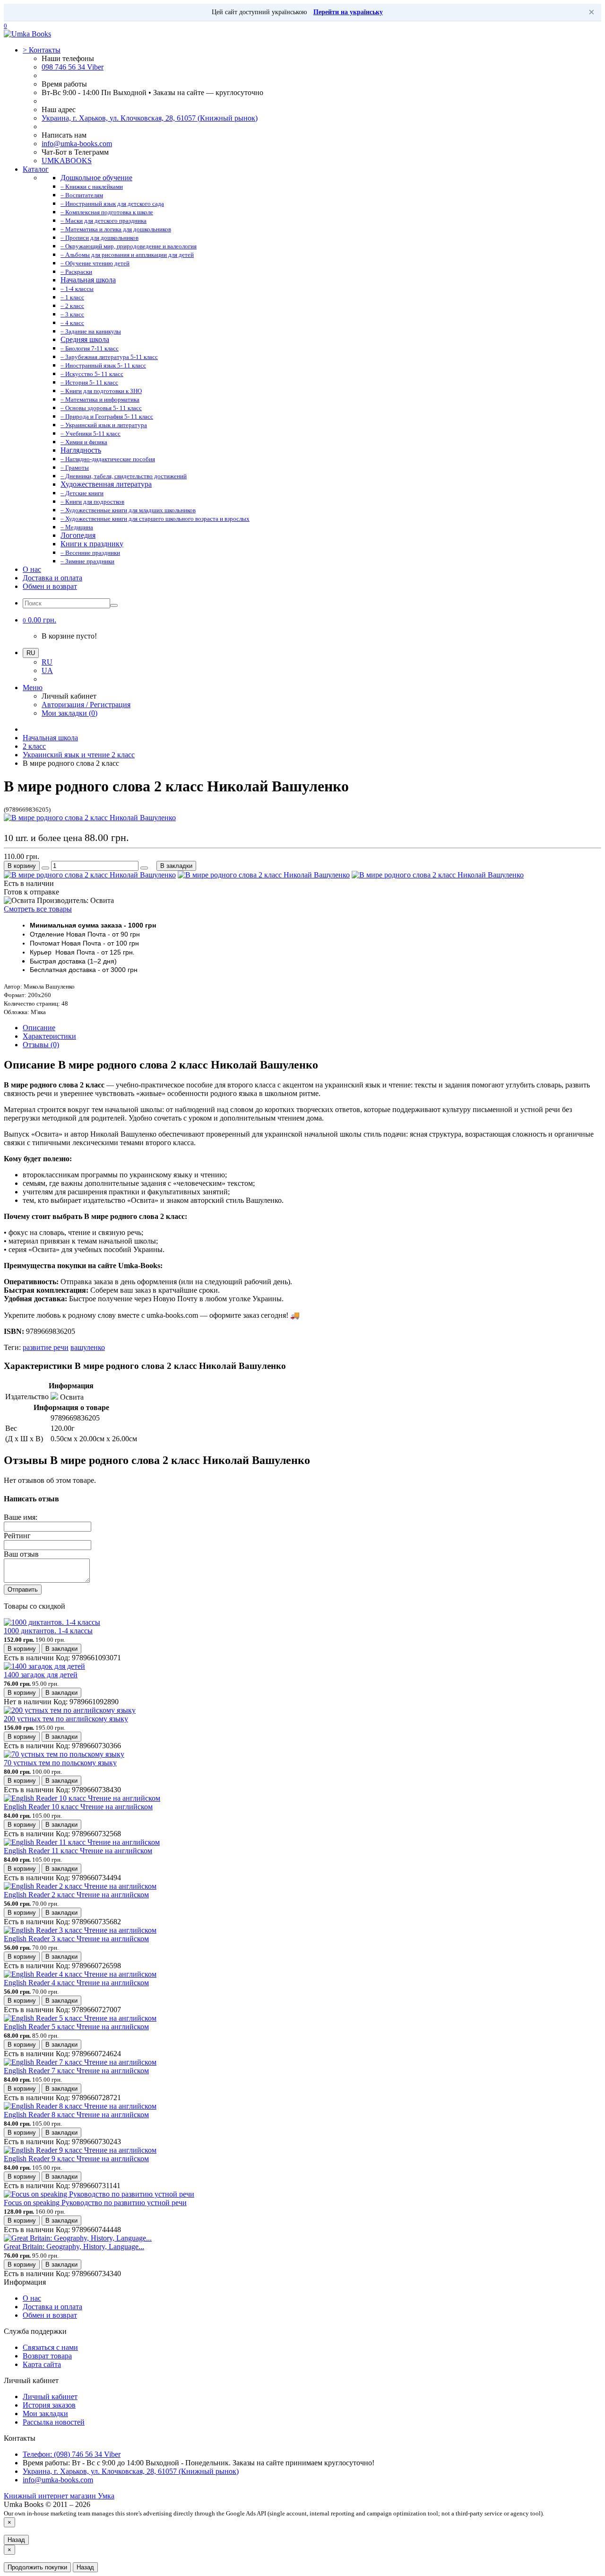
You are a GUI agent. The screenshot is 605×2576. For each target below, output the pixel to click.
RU (47, 662)
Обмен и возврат (50, 586)
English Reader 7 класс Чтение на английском (76, 2071)
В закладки (176, 866)
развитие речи (46, 1347)
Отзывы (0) (41, 1045)
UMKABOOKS (67, 161)
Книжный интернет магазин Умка (59, 2496)
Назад (16, 2540)
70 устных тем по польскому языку (60, 1763)
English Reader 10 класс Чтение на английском (78, 1807)
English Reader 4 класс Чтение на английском (76, 1983)
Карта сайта (42, 2364)
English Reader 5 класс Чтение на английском (76, 2027)
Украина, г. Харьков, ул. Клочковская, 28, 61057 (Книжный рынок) (150, 118)
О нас (32, 569)
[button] (39, 620)
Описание (39, 1028)
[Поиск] (114, 605)
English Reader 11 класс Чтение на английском (78, 1851)
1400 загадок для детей (41, 1675)
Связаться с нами (50, 2347)
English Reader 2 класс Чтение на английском (76, 1895)
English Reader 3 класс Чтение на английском (76, 1939)
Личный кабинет (50, 2396)
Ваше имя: (21, 1517)
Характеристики (49, 1036)
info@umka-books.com (77, 144)
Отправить (23, 1590)
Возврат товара (47, 2356)
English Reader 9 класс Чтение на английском (76, 2159)
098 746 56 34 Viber (73, 67)
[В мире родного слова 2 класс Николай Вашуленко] (90, 818)
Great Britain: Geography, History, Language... (74, 2247)
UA (47, 670)
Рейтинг (17, 1536)
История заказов (49, 2405)
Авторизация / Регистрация (86, 705)
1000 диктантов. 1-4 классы (48, 1631)
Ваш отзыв (21, 1554)
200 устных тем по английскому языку (66, 1719)
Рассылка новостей (54, 2422)
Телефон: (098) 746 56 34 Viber (72, 2454)
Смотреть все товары (38, 909)
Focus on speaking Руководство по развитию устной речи (95, 2203)
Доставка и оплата (52, 578)
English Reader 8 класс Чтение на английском (76, 2115)
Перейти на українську (348, 12)
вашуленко (88, 1347)
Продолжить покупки (37, 2567)
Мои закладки (45, 2414)
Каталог (36, 169)
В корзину (22, 866)
